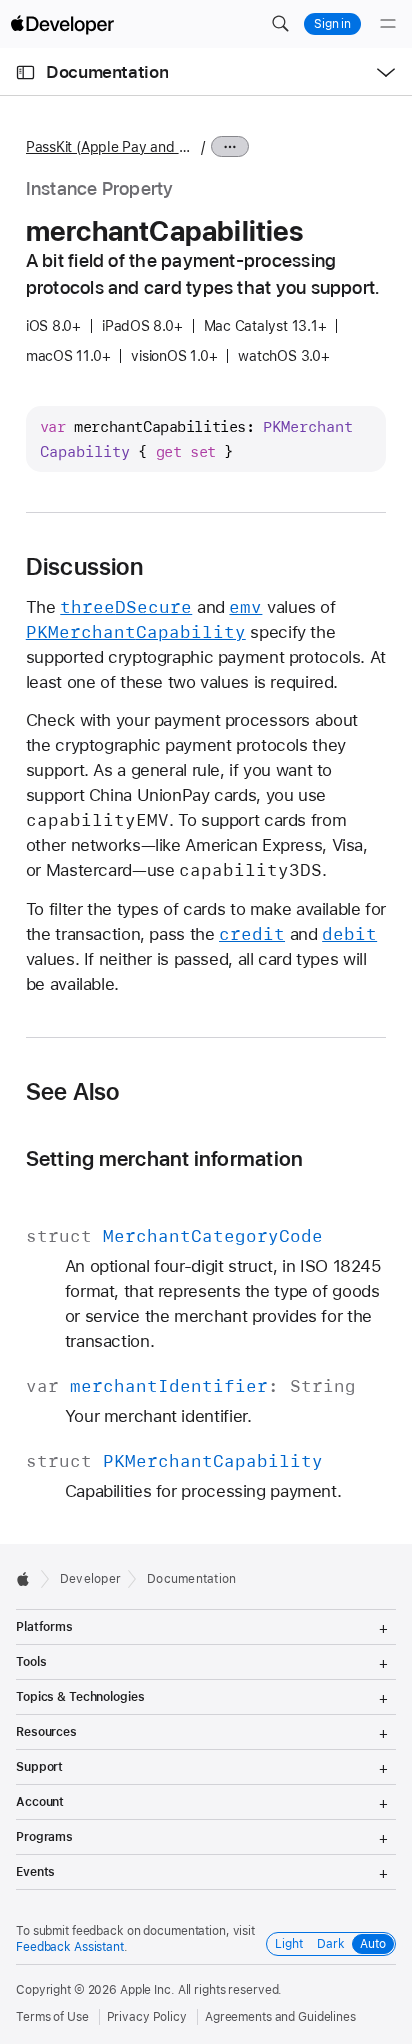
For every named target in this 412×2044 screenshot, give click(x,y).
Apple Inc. (147, 1990)
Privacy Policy (147, 2017)
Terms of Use (52, 2017)
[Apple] (28, 1579)
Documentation (107, 72)
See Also (73, 1092)
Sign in (332, 24)
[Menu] (388, 24)
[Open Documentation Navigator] (25, 72)
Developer (90, 1579)
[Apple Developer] (62, 24)
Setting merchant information (164, 1158)
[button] (280, 24)
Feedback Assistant (70, 1947)
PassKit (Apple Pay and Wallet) (111, 147)
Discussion (84, 567)
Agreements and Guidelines (280, 2017)
